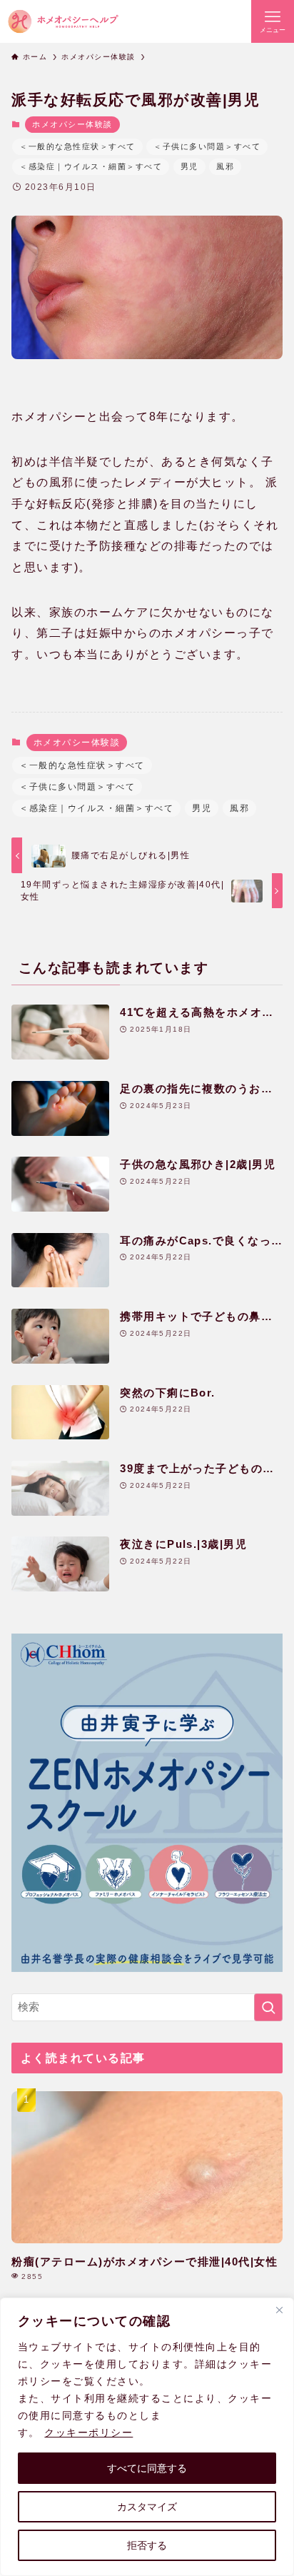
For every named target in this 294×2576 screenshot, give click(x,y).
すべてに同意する (147, 2468)
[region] (147, 2437)
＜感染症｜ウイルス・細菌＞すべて (91, 166)
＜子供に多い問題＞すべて (207, 146)
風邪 (225, 166)
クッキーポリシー (88, 2432)
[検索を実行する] (268, 2008)
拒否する (147, 2545)
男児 (189, 166)
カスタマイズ (147, 2507)
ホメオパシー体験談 (72, 124)
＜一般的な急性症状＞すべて (77, 146)
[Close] (279, 2310)
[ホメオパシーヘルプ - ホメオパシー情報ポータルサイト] (63, 21)
